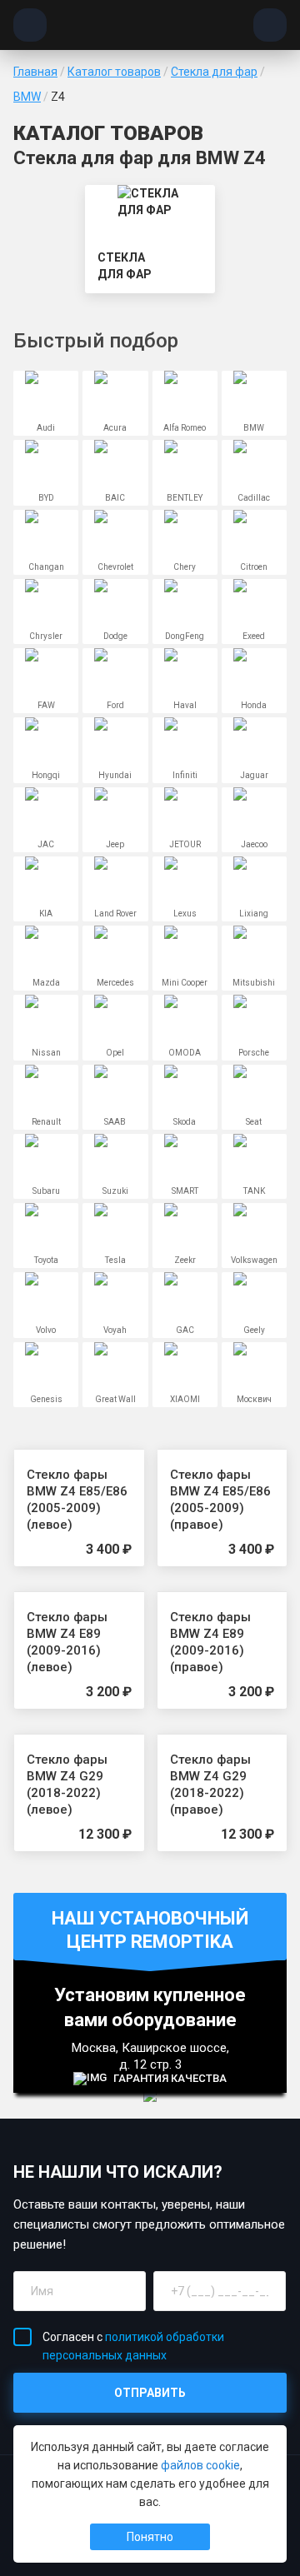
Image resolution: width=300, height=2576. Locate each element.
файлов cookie (200, 2465)
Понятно (150, 2537)
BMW (27, 97)
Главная (35, 72)
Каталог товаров (114, 72)
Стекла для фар (214, 72)
